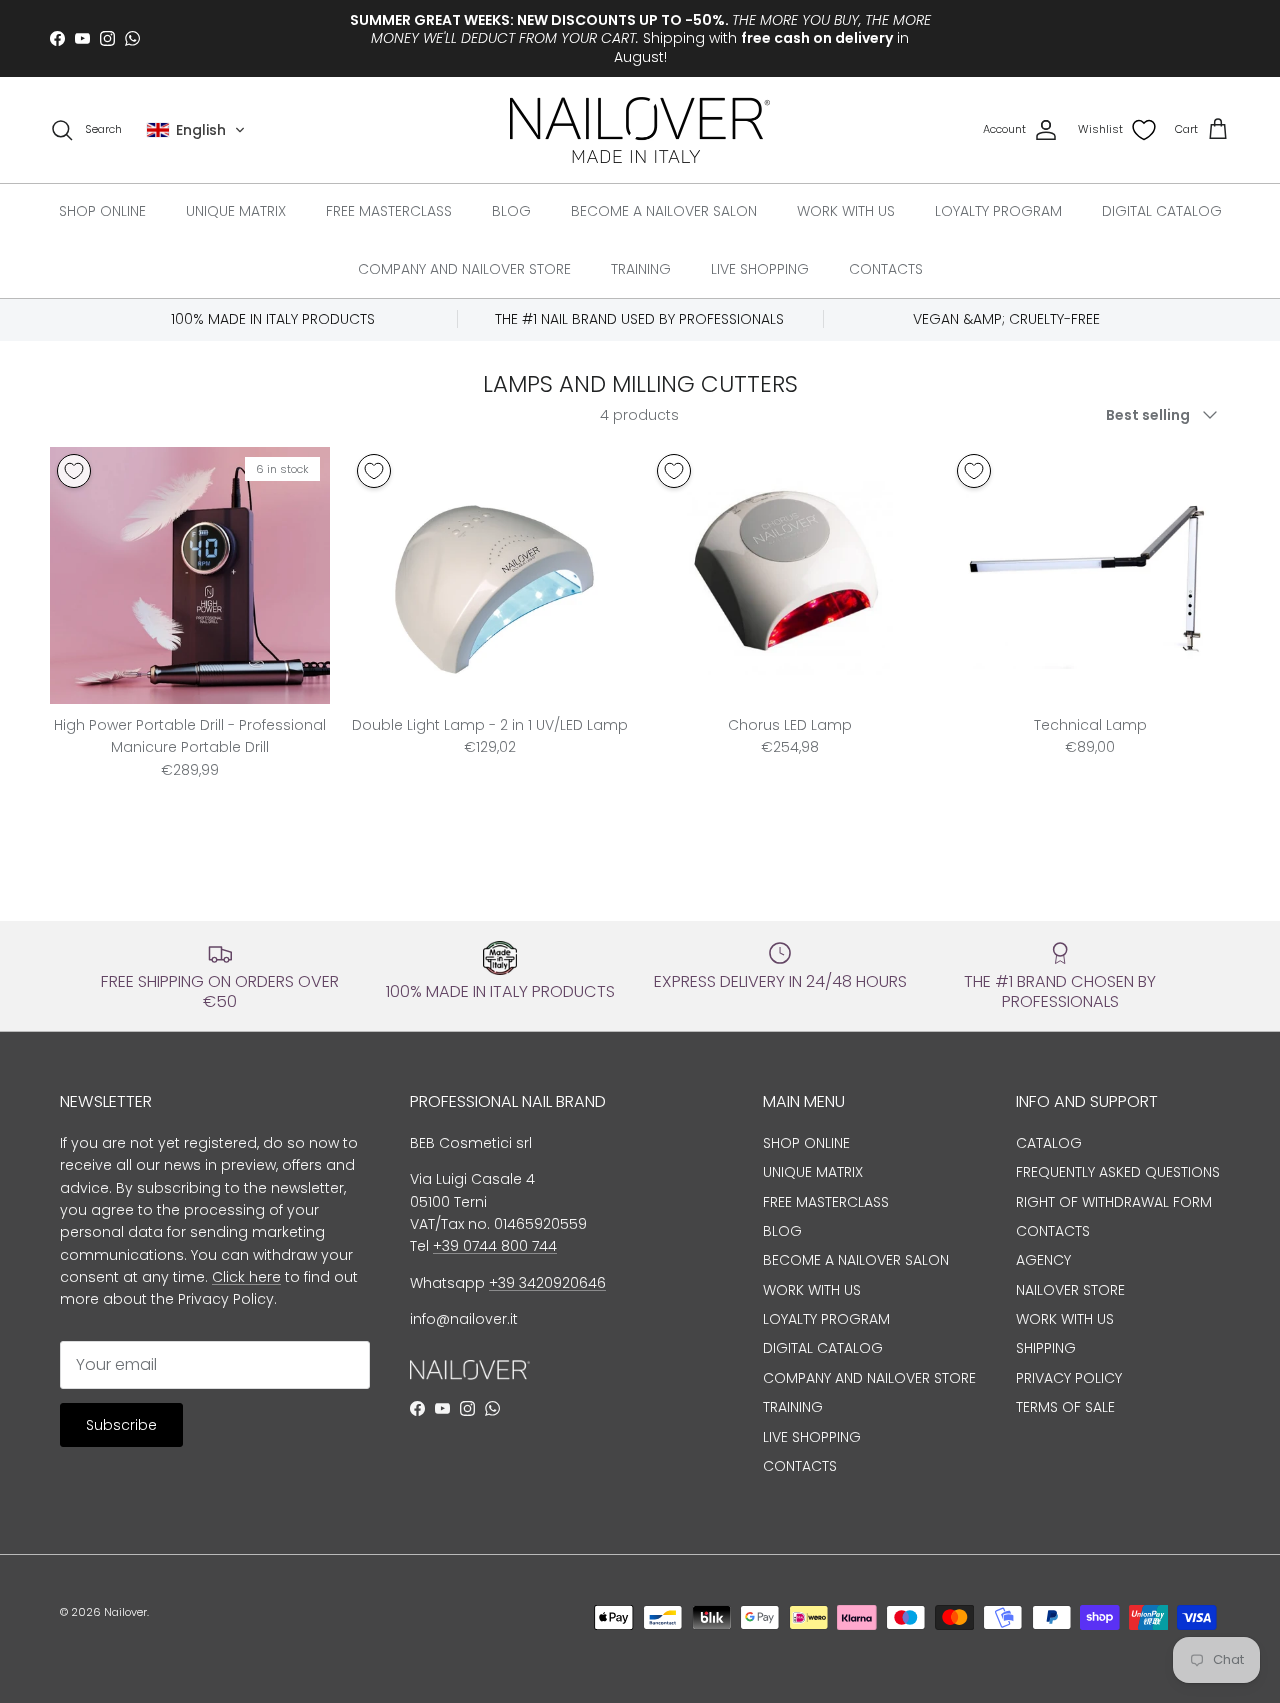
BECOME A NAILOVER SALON (664, 211)
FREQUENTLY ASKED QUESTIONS (1118, 1172)
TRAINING (641, 268)
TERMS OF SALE (1065, 1407)
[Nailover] (640, 130)
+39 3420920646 (547, 1283)
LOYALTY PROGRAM (998, 211)
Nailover (125, 1612)
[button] (196, 130)
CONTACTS (886, 268)
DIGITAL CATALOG (1162, 211)
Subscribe (121, 1425)
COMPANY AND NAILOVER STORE (464, 268)
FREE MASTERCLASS (389, 211)
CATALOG (1049, 1143)
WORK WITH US (846, 211)
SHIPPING (1046, 1348)
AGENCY (1043, 1260)
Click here (246, 1277)
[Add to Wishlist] (74, 471)
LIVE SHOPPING (760, 268)
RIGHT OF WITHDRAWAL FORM (1114, 1202)
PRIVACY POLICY (1069, 1378)
